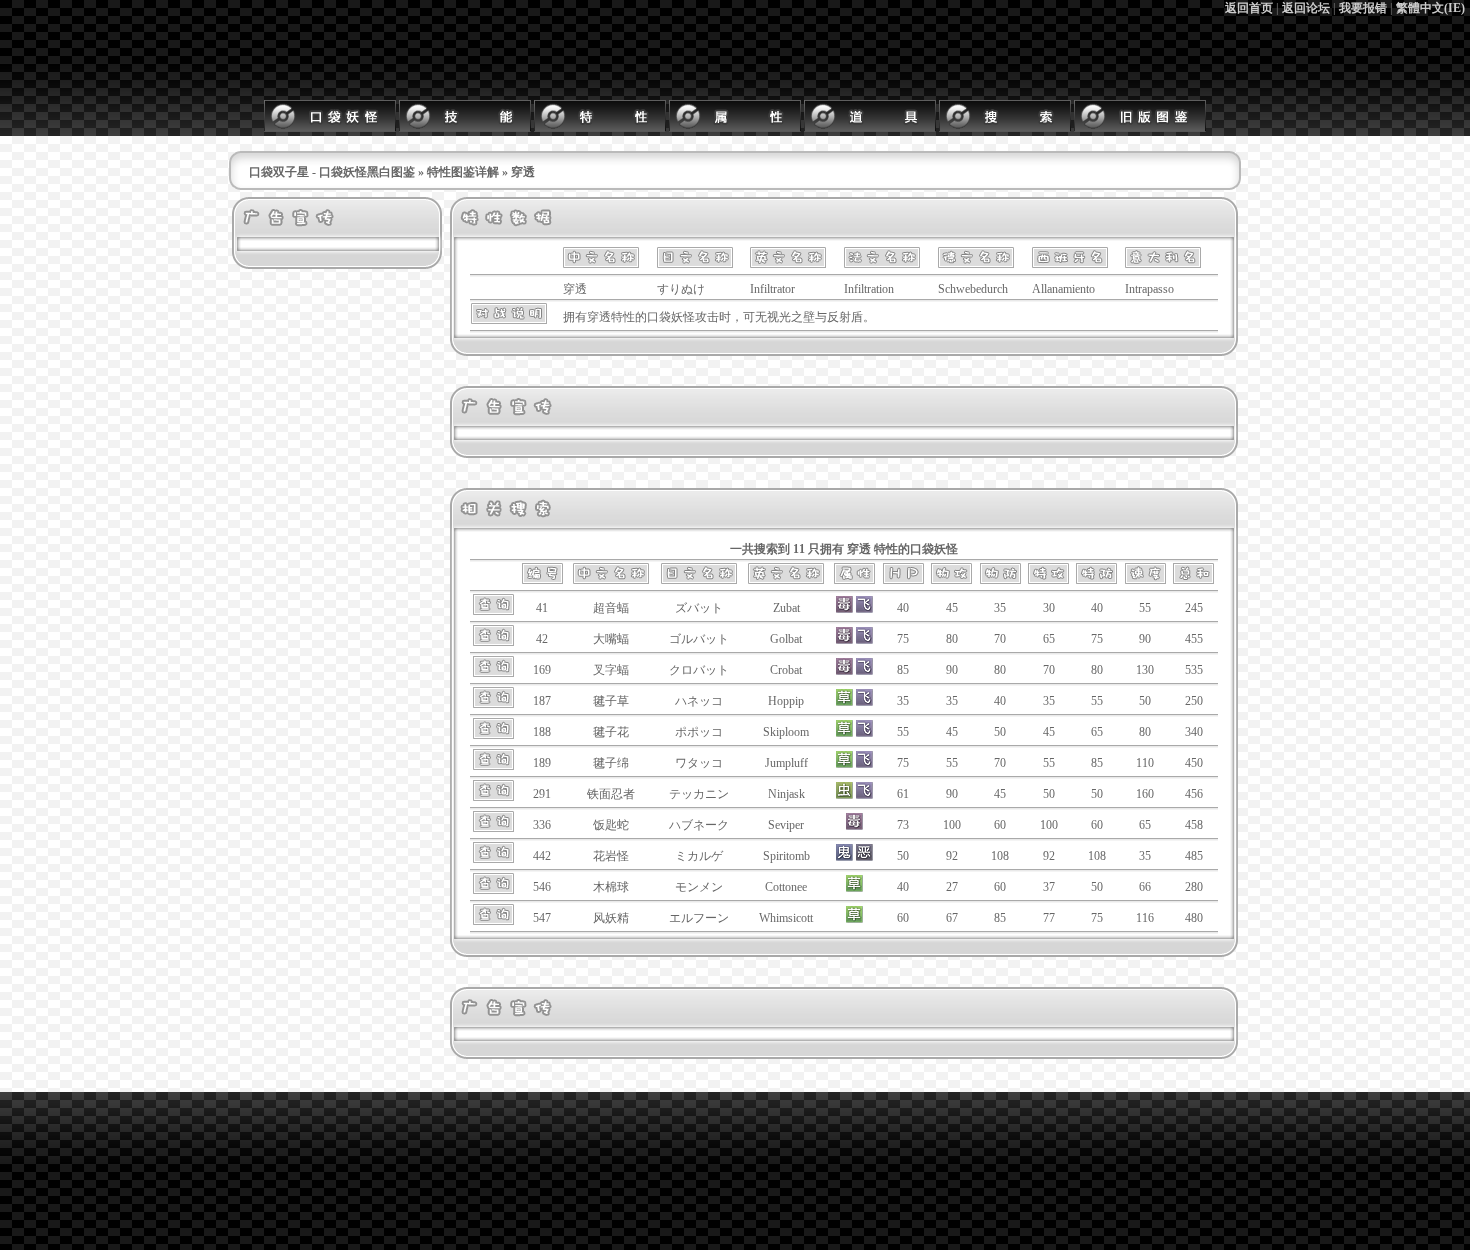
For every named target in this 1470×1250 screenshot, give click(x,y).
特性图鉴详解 (463, 172)
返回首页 (1249, 8)
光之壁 (797, 317)
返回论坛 (1306, 8)
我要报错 (1363, 8)
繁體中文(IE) (1430, 8)
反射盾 (845, 317)
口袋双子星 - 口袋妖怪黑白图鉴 (332, 172)
